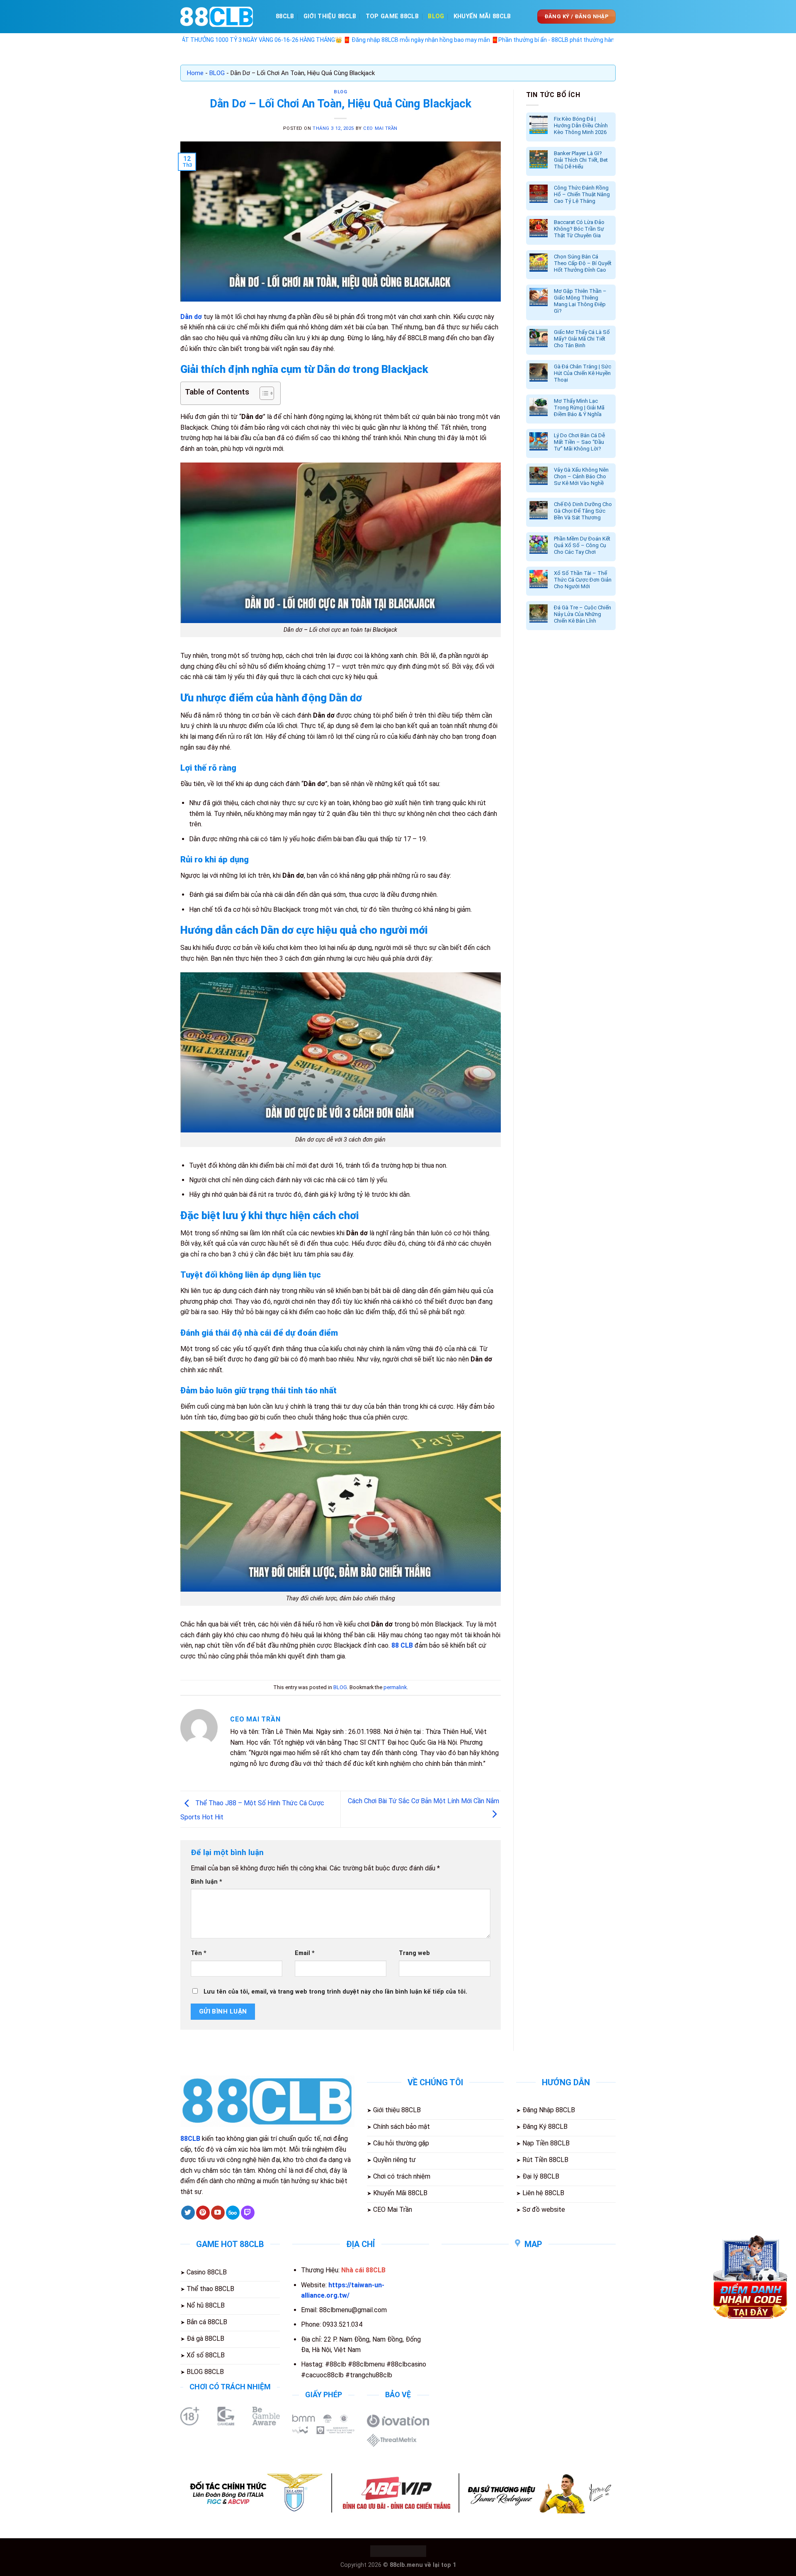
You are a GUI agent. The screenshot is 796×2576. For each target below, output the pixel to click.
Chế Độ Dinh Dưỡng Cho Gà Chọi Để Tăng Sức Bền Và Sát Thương (583, 511)
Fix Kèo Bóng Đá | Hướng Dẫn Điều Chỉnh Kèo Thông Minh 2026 (581, 125)
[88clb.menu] (222, 17)
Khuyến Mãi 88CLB (482, 16)
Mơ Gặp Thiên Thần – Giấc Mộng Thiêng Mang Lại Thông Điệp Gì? (580, 301)
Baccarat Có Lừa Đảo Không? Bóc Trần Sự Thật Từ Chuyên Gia (579, 229)
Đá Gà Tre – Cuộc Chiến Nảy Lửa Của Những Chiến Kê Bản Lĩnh (582, 614)
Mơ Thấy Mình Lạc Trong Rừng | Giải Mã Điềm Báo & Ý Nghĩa (579, 408)
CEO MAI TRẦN (380, 128)
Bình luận (206, 1882)
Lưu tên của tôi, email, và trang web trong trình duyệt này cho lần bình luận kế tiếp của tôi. (335, 1992)
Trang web (414, 1953)
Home (195, 73)
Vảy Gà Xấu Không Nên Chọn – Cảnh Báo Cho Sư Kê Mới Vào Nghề (581, 476)
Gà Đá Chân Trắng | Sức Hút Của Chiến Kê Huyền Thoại (582, 373)
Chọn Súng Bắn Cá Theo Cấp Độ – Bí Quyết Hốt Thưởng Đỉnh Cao (583, 263)
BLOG (436, 16)
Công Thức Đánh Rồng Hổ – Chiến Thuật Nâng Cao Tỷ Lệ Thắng (582, 194)
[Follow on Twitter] (188, 2213)
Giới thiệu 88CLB (330, 16)
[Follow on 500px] (233, 2213)
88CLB (285, 16)
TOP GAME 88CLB (392, 16)
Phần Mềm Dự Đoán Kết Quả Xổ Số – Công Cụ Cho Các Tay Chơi (582, 545)
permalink (395, 1687)
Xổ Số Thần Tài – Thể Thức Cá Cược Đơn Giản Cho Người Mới (583, 580)
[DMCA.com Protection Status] (398, 2551)
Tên (199, 1953)
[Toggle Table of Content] (263, 393)
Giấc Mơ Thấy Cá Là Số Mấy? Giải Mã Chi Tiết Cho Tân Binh (582, 339)
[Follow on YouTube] (218, 2213)
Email (305, 1953)
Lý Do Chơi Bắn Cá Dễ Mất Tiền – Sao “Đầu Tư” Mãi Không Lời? (579, 442)
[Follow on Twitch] (248, 2213)
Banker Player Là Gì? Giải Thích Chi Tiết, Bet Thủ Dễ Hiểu (581, 160)
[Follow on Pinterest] (203, 2213)
